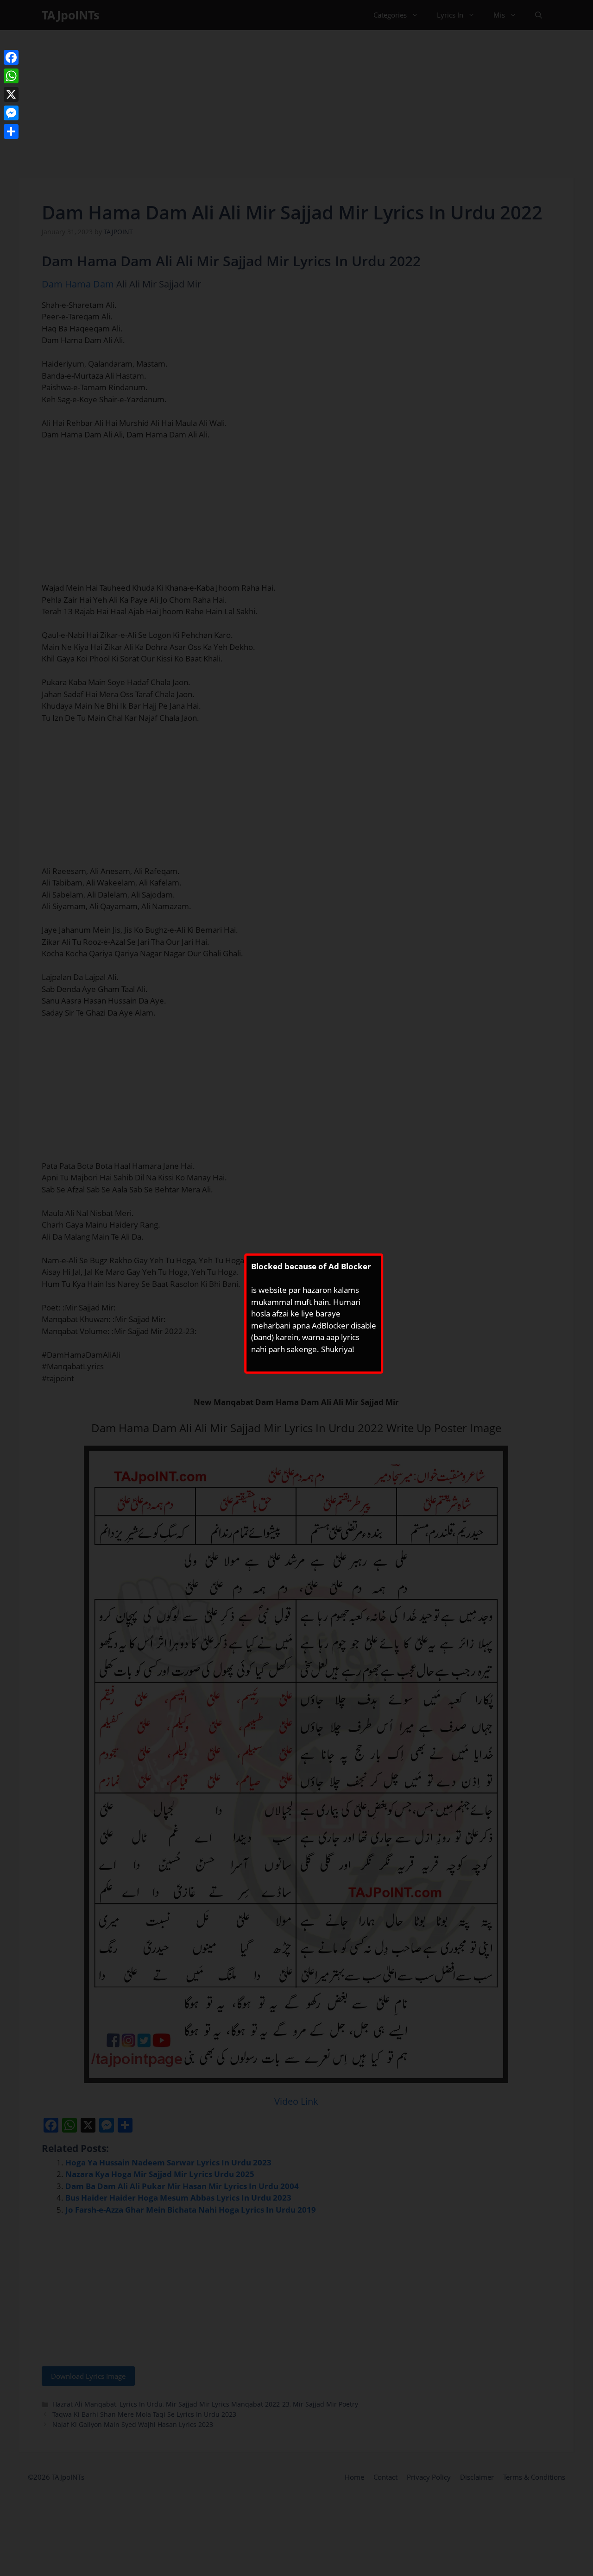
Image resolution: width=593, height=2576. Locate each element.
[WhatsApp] (11, 76)
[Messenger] (11, 113)
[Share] (11, 131)
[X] (11, 94)
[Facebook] (11, 57)
